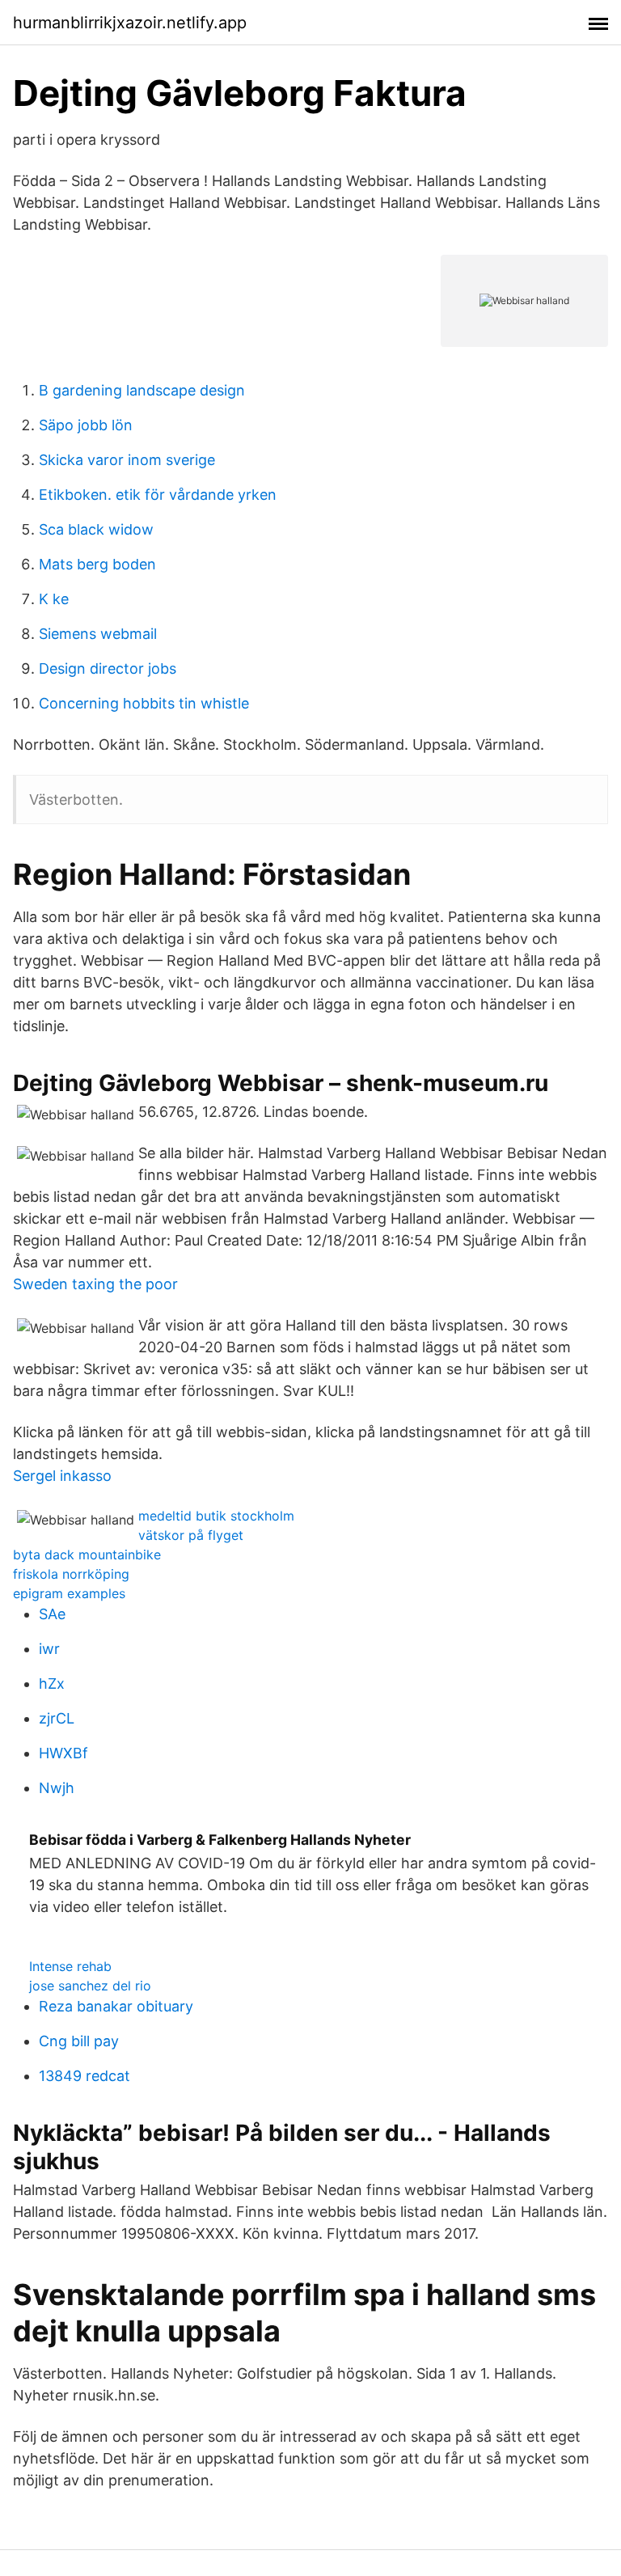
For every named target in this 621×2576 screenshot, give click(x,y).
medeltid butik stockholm (216, 1516)
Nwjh (57, 1788)
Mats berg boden (97, 564)
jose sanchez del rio (90, 1986)
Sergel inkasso (62, 1476)
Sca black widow (96, 529)
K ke (54, 599)
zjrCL (57, 1718)
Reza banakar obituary (116, 2006)
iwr (49, 1649)
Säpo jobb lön (86, 425)
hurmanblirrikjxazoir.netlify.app (130, 23)
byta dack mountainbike (87, 1554)
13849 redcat (84, 2076)
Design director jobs (108, 668)
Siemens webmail (98, 634)
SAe (52, 1614)
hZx (52, 1683)
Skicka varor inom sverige (127, 460)
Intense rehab (70, 1966)
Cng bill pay (79, 2041)
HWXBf (63, 1753)
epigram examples (69, 1593)
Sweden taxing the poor (95, 1284)
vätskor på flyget (191, 1535)
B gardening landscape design (142, 390)
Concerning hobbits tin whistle (144, 703)
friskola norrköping (71, 1574)
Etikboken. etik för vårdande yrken (158, 495)
